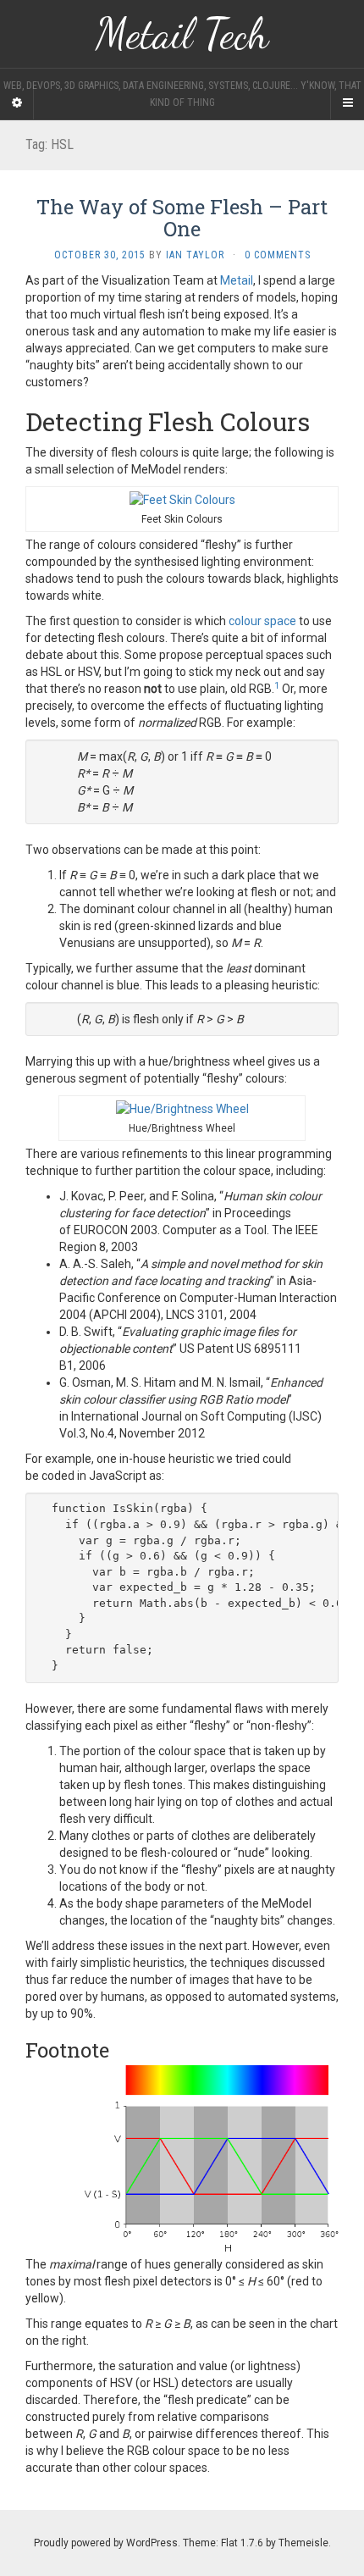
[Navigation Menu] (347, 102)
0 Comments (278, 255)
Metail (237, 280)
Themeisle (303, 2543)
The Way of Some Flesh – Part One (182, 218)
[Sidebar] (17, 102)
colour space (262, 621)
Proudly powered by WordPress (106, 2543)
